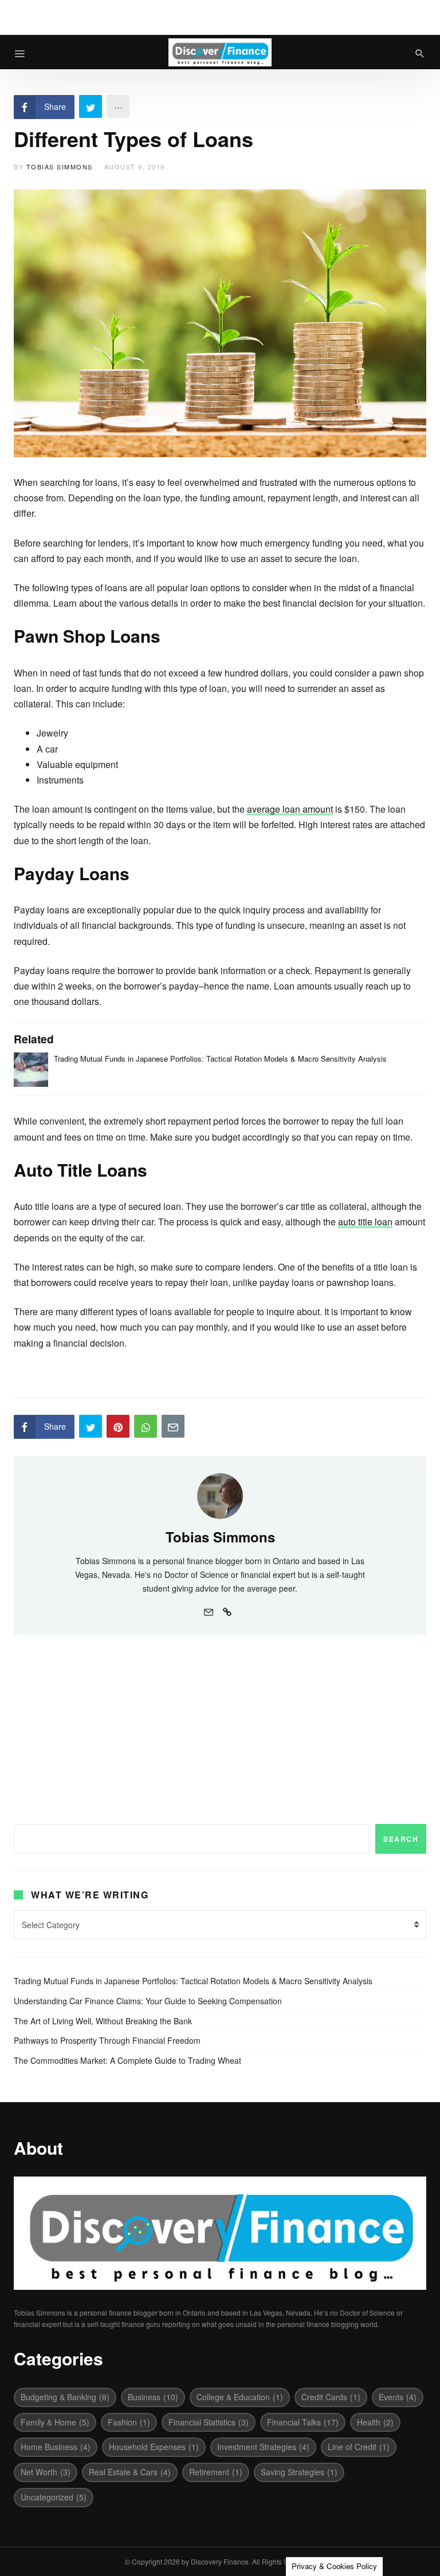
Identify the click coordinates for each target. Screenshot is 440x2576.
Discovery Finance (220, 2561)
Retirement (216, 2472)
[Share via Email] (173, 1426)
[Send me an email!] (209, 1611)
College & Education (240, 2397)
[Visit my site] (227, 1611)
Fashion (129, 2422)
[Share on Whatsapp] (146, 1426)
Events (398, 2397)
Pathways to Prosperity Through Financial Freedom (107, 2040)
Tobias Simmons (60, 167)
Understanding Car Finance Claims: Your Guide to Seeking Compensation (148, 2001)
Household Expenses (154, 2447)
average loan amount (290, 809)
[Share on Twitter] (91, 106)
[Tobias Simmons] (220, 1494)
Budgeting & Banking (65, 2397)
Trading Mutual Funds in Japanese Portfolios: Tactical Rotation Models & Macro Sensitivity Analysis (220, 1059)
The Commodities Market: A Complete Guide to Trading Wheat (127, 2060)
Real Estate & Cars (130, 2472)
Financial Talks (303, 2422)
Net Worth (46, 2472)
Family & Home (55, 2422)
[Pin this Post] (118, 1426)
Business (153, 2397)
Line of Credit (359, 2447)
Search (401, 1839)
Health (375, 2422)
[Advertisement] (220, 1721)
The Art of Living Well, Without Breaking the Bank (103, 2021)
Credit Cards (331, 2397)
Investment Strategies (263, 2447)
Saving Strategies (299, 2472)
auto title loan (365, 1222)
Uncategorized (54, 2497)
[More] (118, 106)
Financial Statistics (209, 2422)
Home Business (56, 2447)
